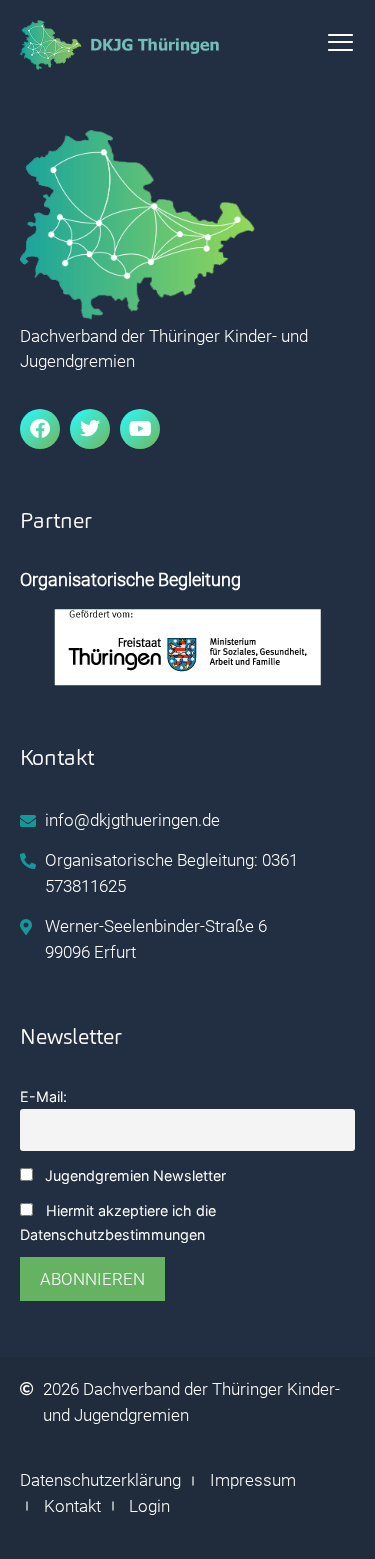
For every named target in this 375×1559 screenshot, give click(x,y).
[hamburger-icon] (340, 45)
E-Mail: (43, 1096)
